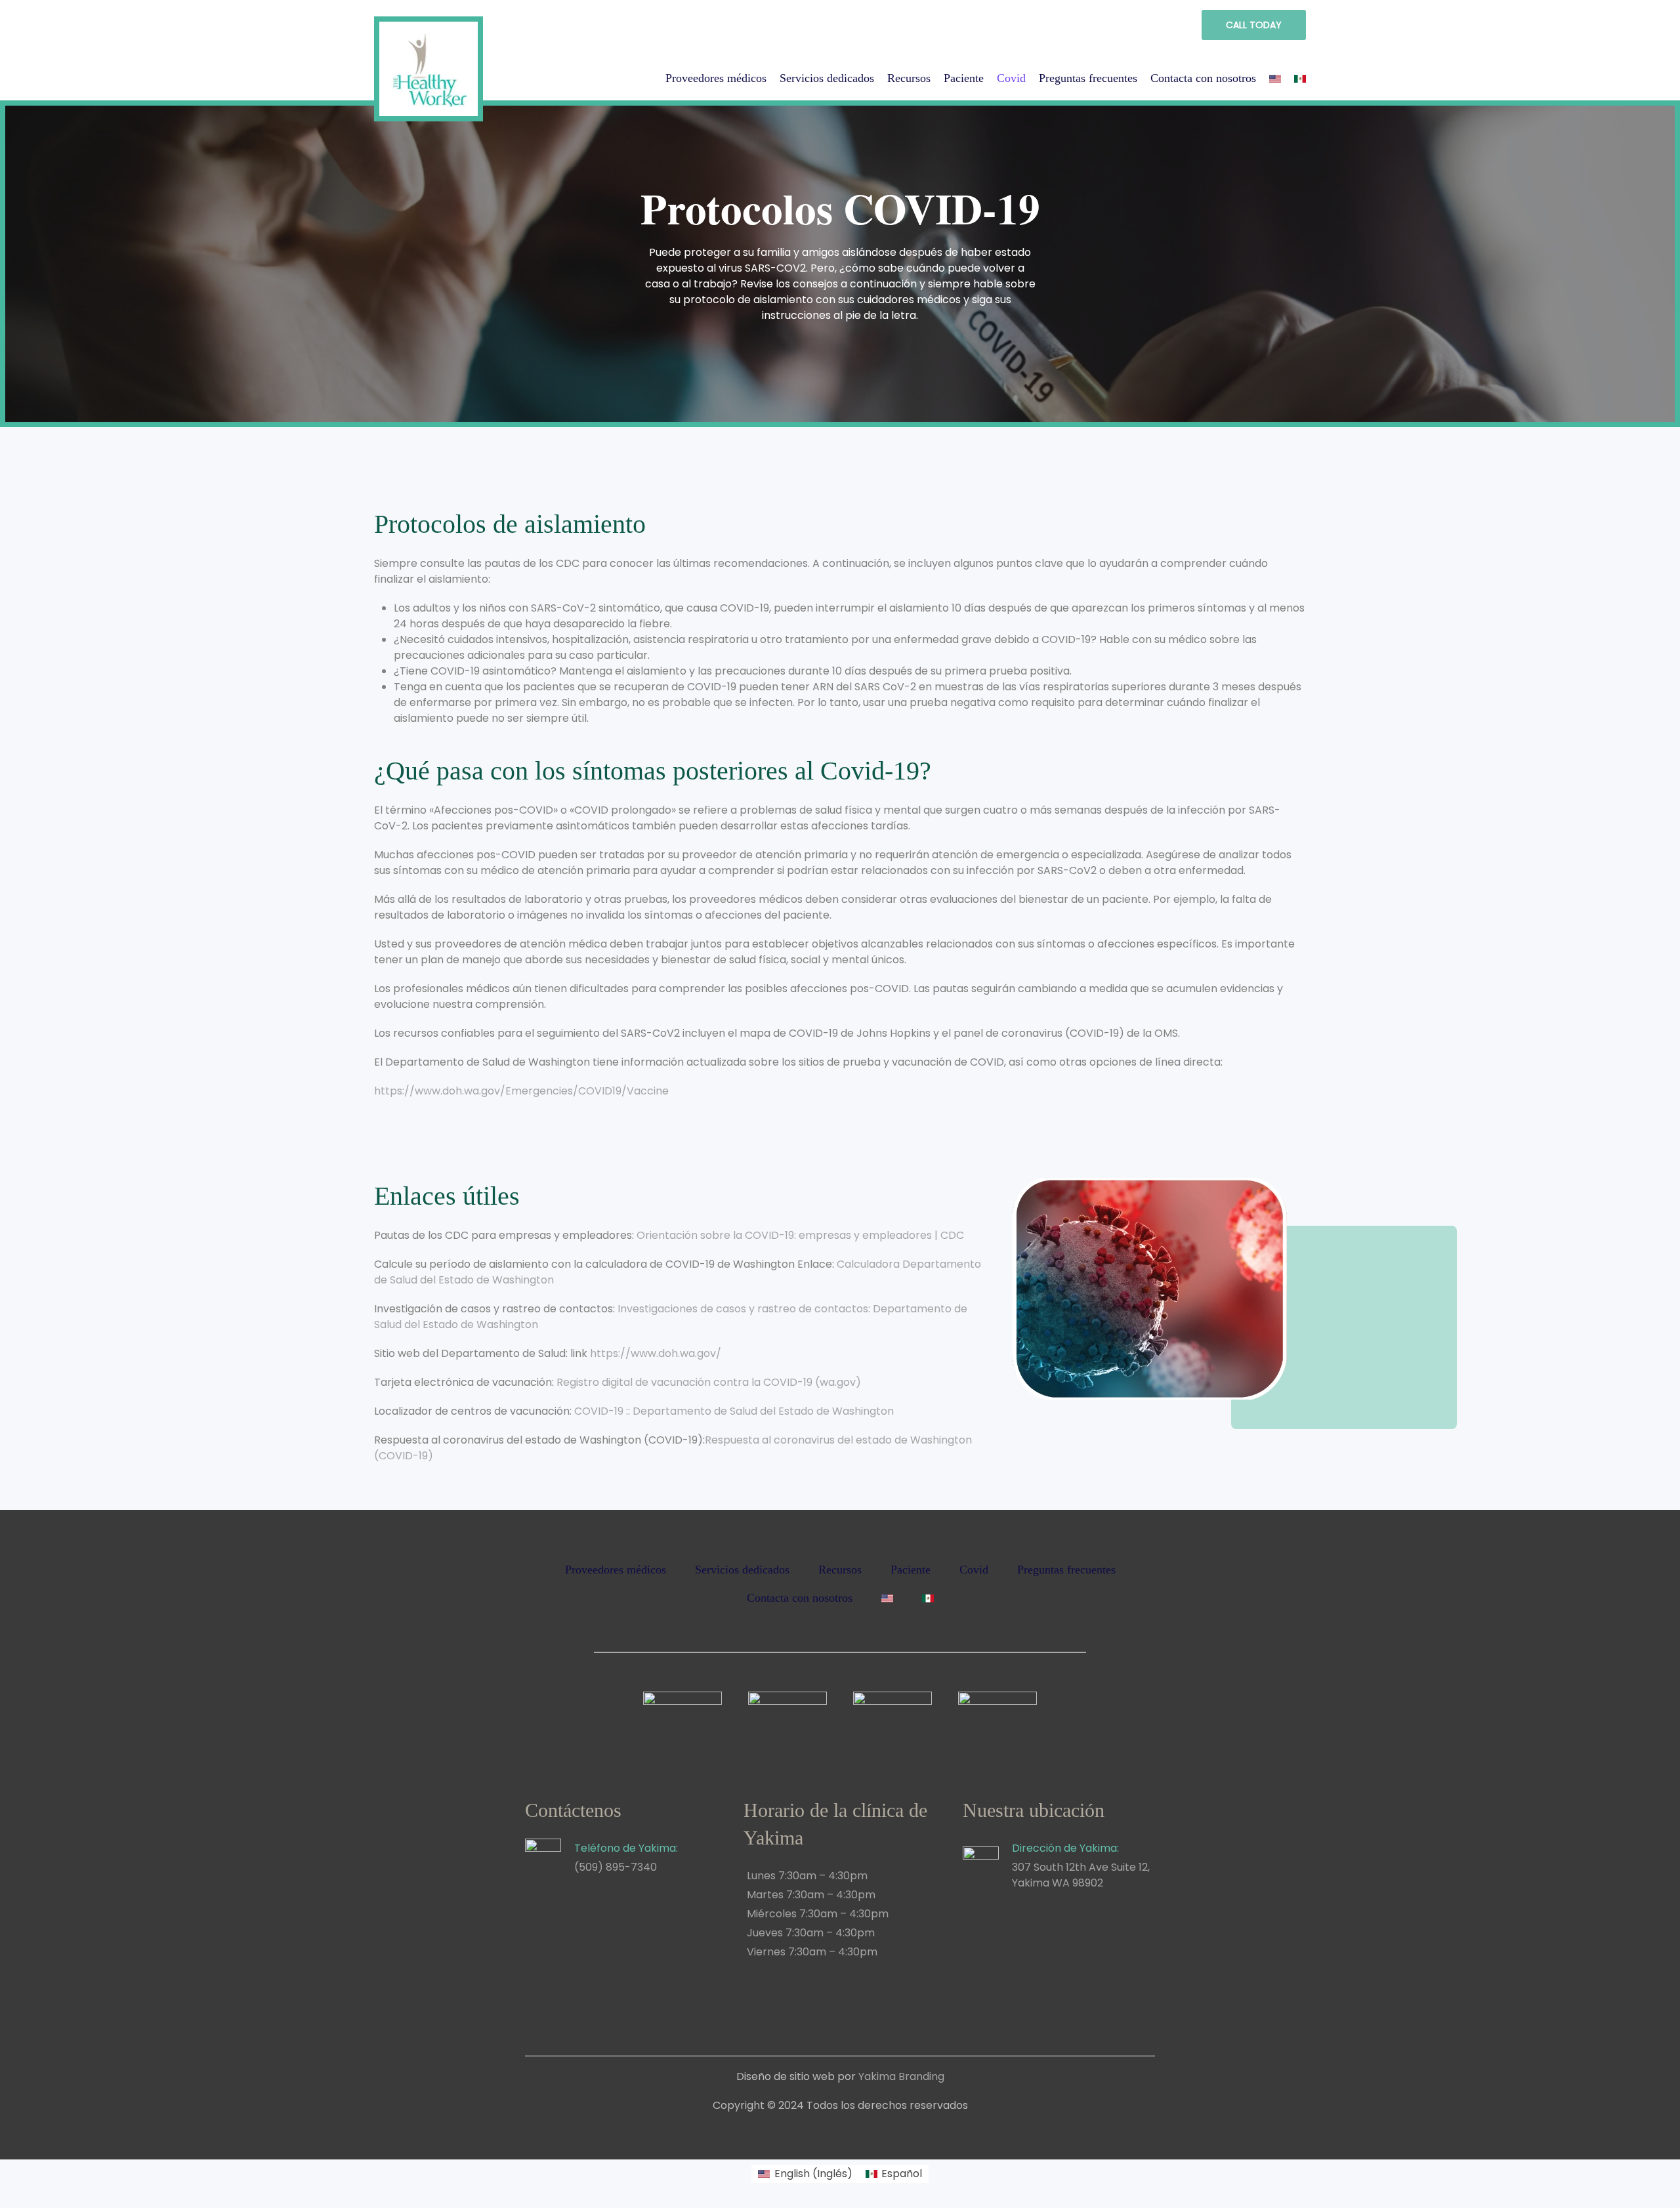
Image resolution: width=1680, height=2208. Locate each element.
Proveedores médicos (716, 78)
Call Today (1254, 25)
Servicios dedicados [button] (827, 78)
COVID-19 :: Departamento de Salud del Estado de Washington (734, 1411)
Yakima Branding (901, 2076)
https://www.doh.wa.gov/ (656, 1353)
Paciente (964, 78)
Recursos (909, 78)
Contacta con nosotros (1203, 78)
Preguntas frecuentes (1088, 78)
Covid (1011, 78)
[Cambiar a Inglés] (1275, 79)
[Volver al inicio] (429, 64)
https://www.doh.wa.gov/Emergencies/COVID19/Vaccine (521, 1091)
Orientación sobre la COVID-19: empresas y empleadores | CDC (800, 1235)
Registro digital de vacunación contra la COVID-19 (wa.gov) (709, 1382)
